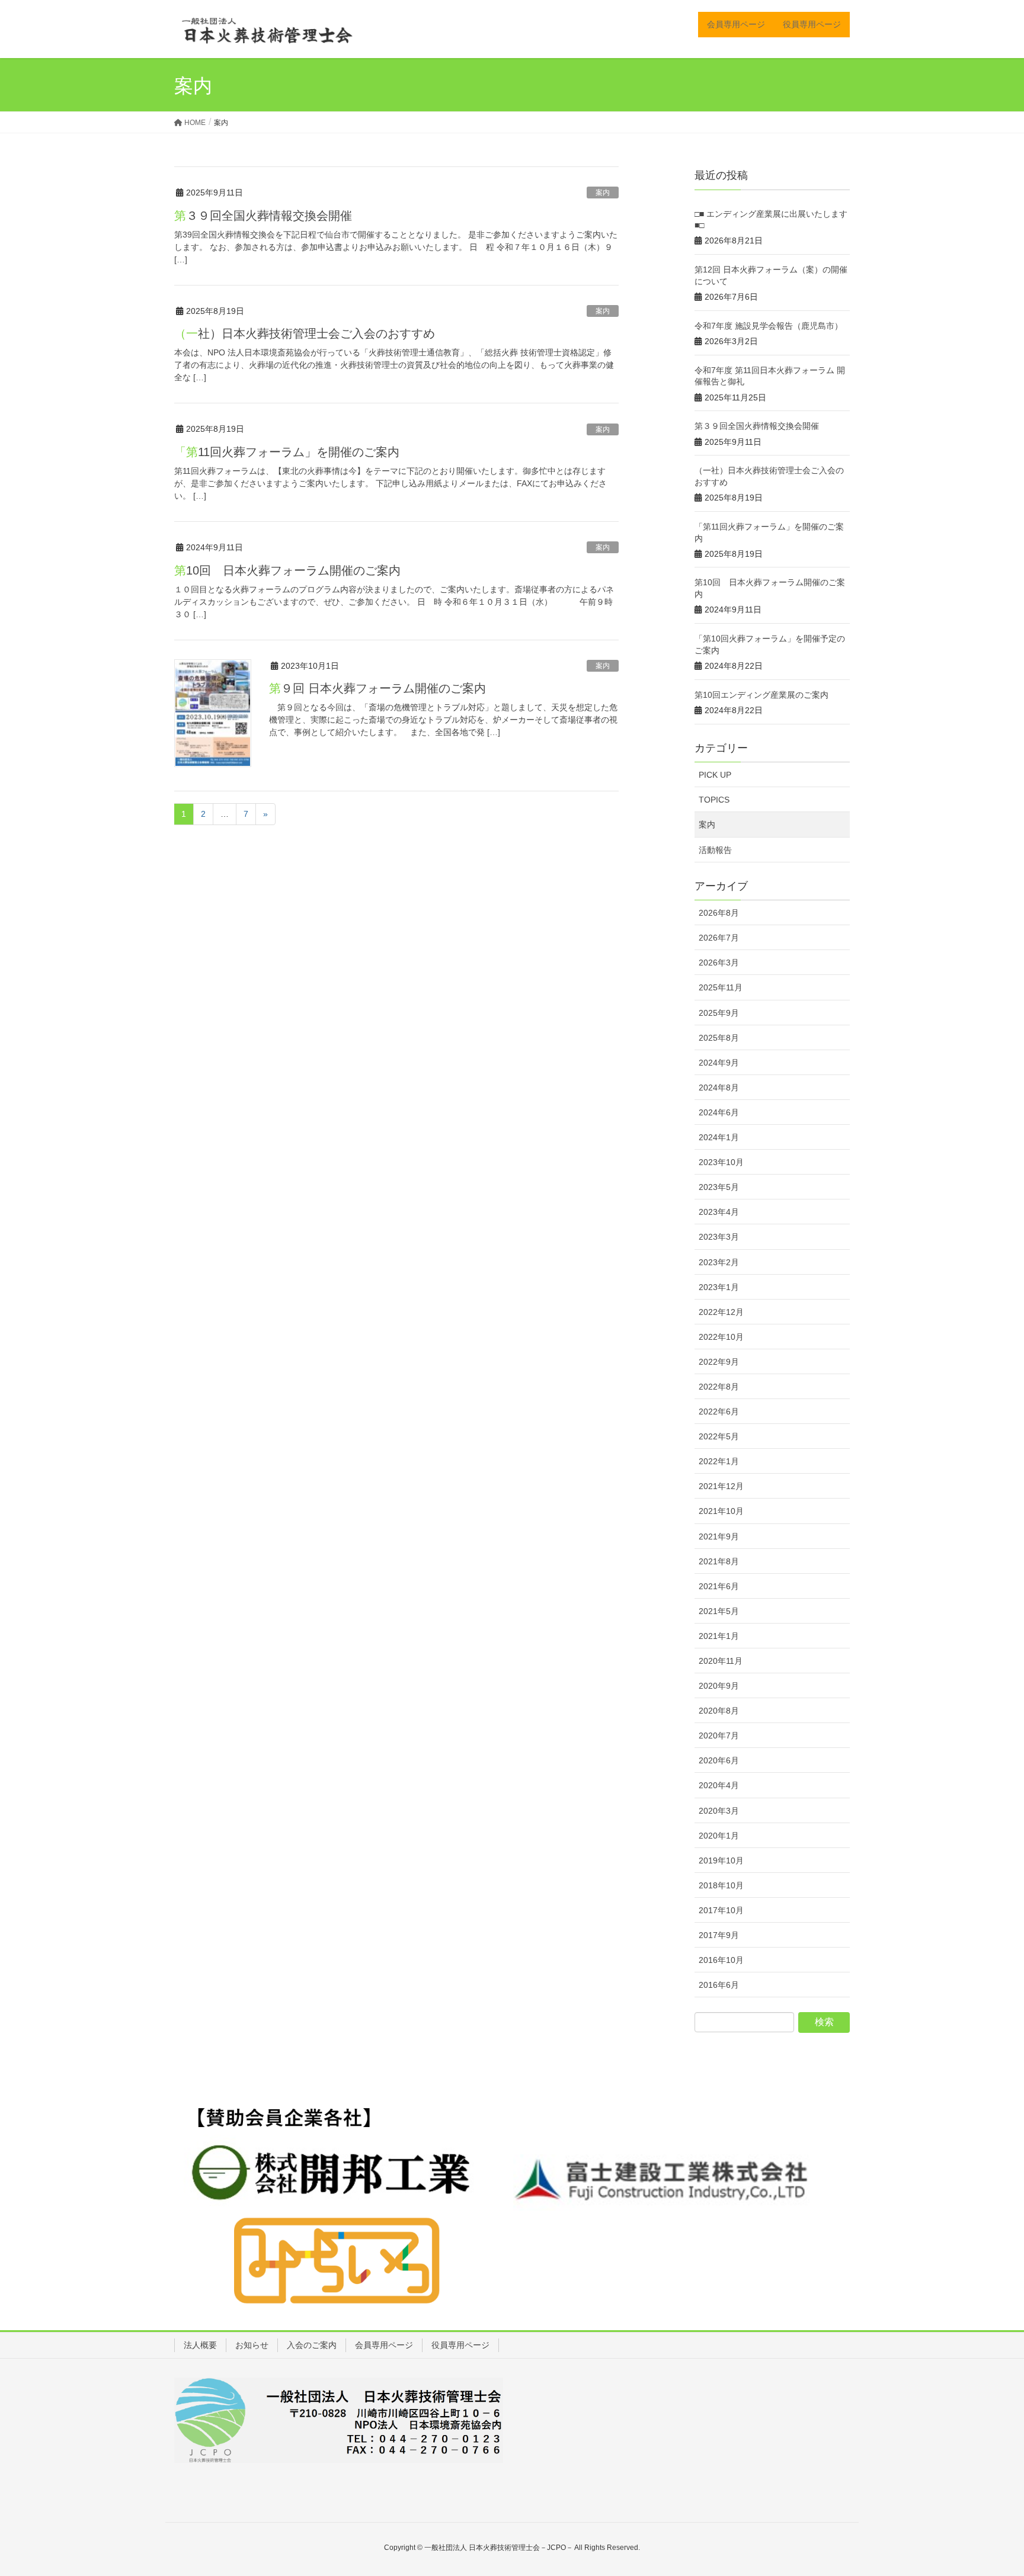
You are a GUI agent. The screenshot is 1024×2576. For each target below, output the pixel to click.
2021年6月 (719, 1586)
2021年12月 (721, 1486)
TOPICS (714, 800)
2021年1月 (719, 1636)
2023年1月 (719, 1287)
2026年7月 (719, 938)
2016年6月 (719, 1985)
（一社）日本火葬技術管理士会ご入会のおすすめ (305, 333)
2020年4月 (719, 1785)
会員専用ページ (384, 2345)
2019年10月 (721, 1860)
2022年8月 (719, 1387)
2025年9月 (719, 1013)
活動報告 (715, 850)
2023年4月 (719, 1212)
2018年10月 (721, 1885)
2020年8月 (719, 1711)
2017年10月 (721, 1910)
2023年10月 (721, 1162)
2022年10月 (721, 1337)
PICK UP (715, 775)
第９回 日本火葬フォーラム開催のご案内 (377, 688)
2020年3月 (719, 1811)
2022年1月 (719, 1461)
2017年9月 (719, 1935)
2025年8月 (719, 1038)
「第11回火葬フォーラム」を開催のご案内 (287, 452)
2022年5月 (719, 1436)
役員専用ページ (460, 2345)
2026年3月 (719, 963)
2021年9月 (719, 1536)
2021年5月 (719, 1611)
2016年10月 (721, 1960)
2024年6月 (719, 1112)
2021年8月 (719, 1561)
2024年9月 (719, 1063)
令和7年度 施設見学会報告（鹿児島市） (769, 326)
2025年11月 (721, 987)
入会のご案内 (312, 2345)
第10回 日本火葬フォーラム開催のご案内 (287, 570)
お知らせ (252, 2345)
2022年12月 (721, 1312)
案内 (603, 193)
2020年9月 (719, 1686)
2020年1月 (719, 1836)
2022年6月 (719, 1411)
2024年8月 (719, 1087)
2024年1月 (719, 1137)
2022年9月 (719, 1362)
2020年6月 (719, 1760)
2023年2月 (719, 1262)
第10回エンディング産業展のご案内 (761, 695)
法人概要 (200, 2345)
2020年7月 (719, 1735)
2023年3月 (719, 1237)
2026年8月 (719, 913)
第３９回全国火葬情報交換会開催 (263, 216)
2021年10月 (721, 1511)
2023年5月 (719, 1187)
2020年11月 (721, 1661)
